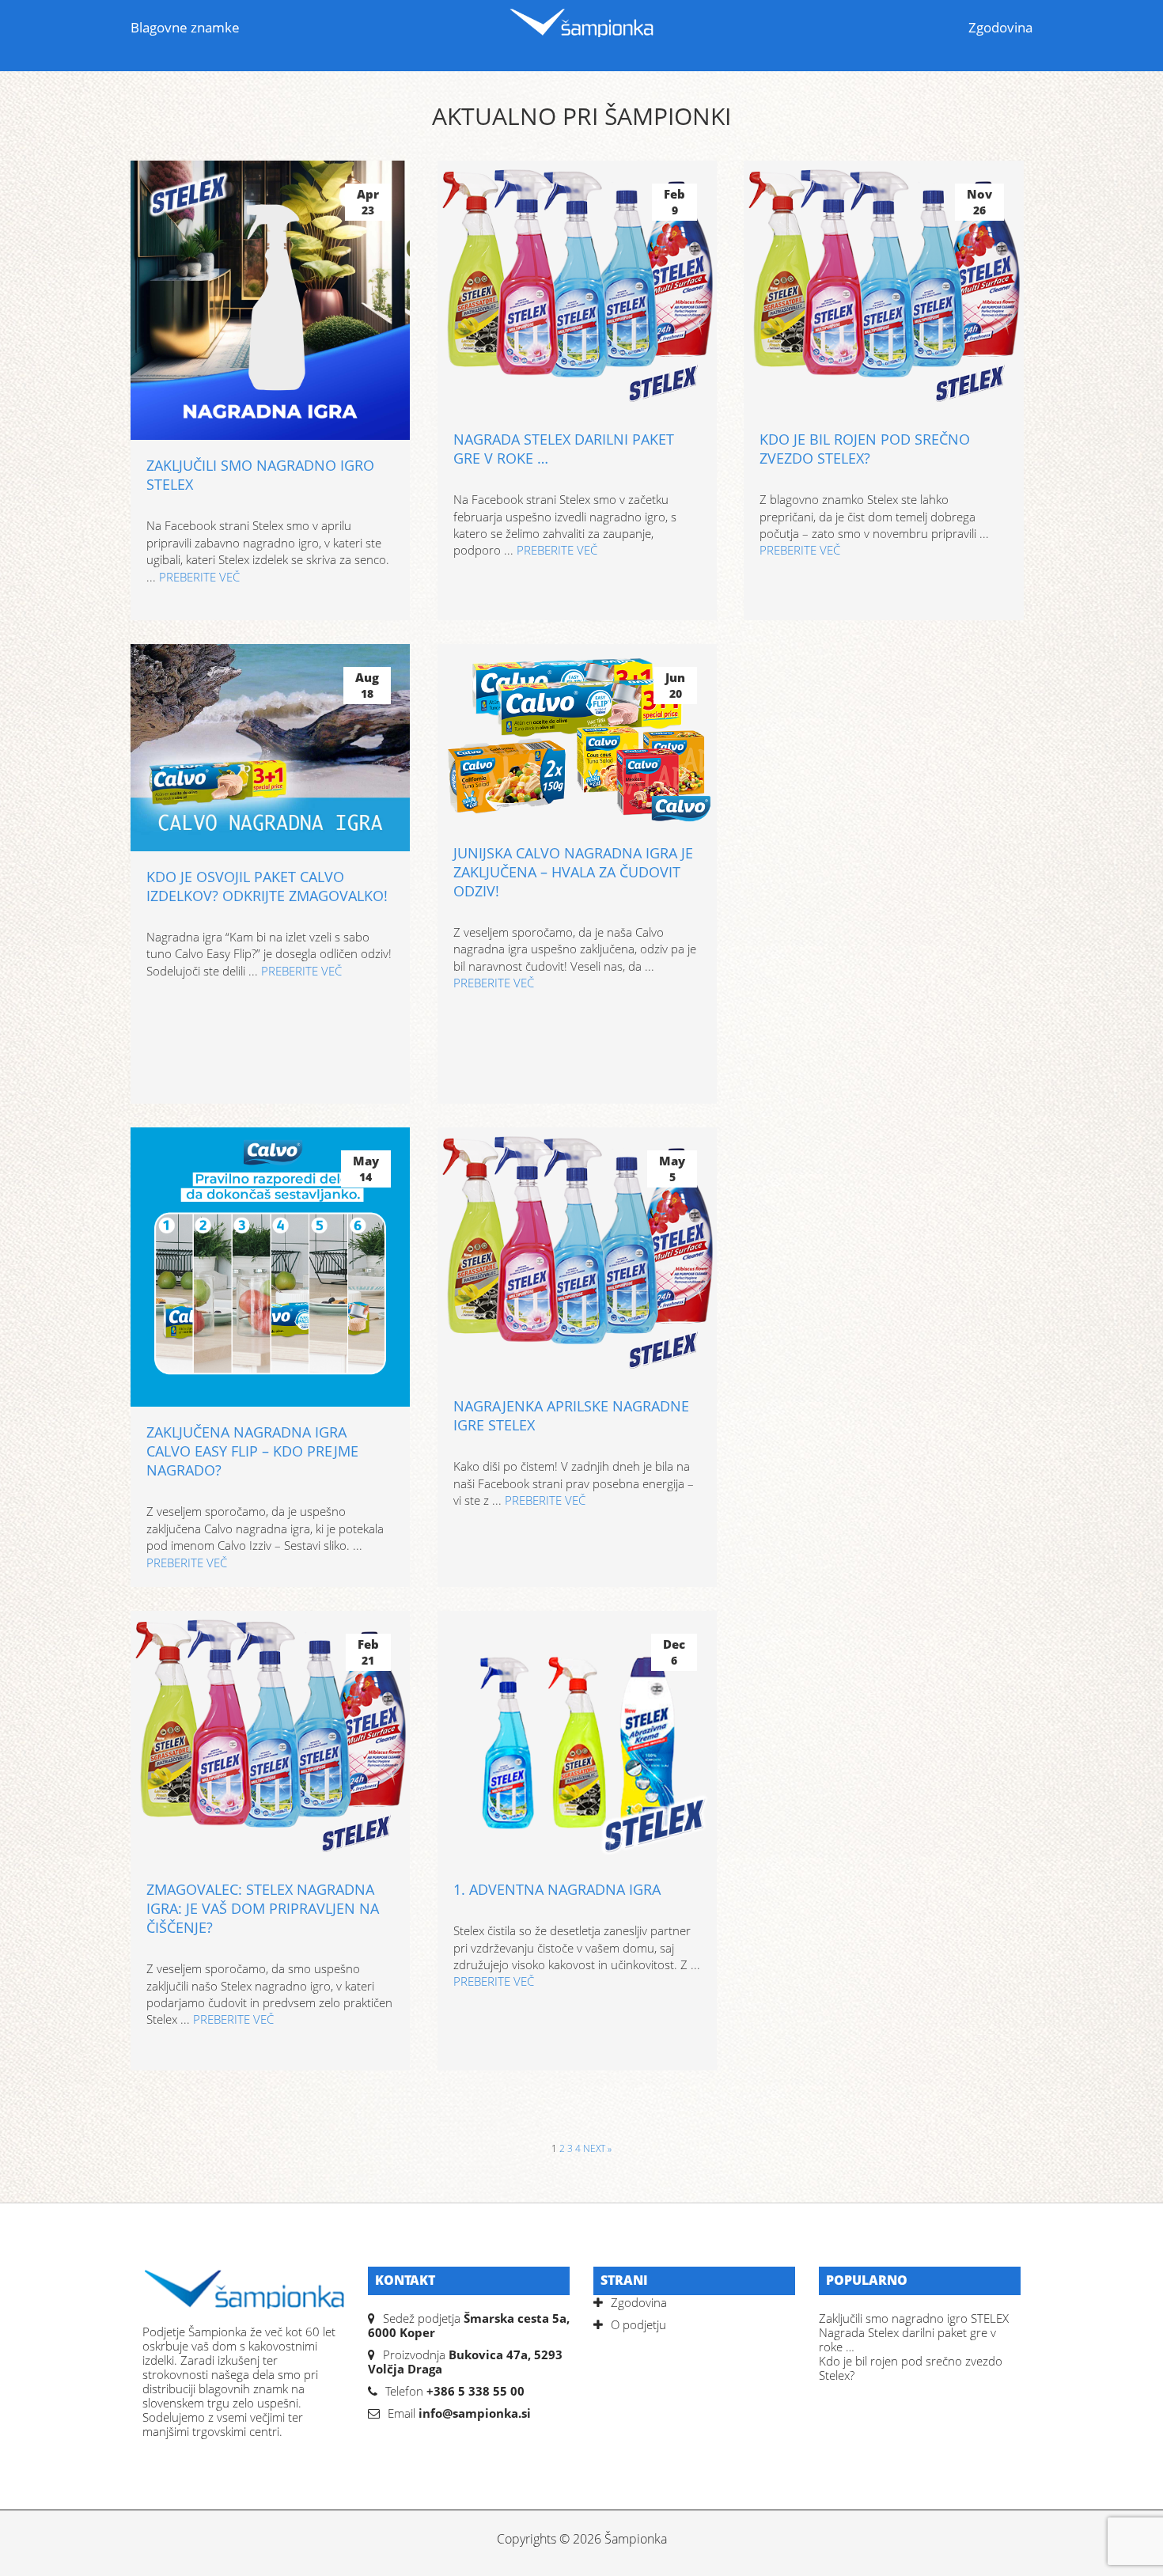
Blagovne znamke (185, 27)
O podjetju (638, 2324)
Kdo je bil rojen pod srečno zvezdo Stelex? (911, 2368)
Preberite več (199, 577)
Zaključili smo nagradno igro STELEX (914, 2318)
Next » (597, 2148)
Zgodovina (1000, 27)
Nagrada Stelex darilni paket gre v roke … (907, 2339)
